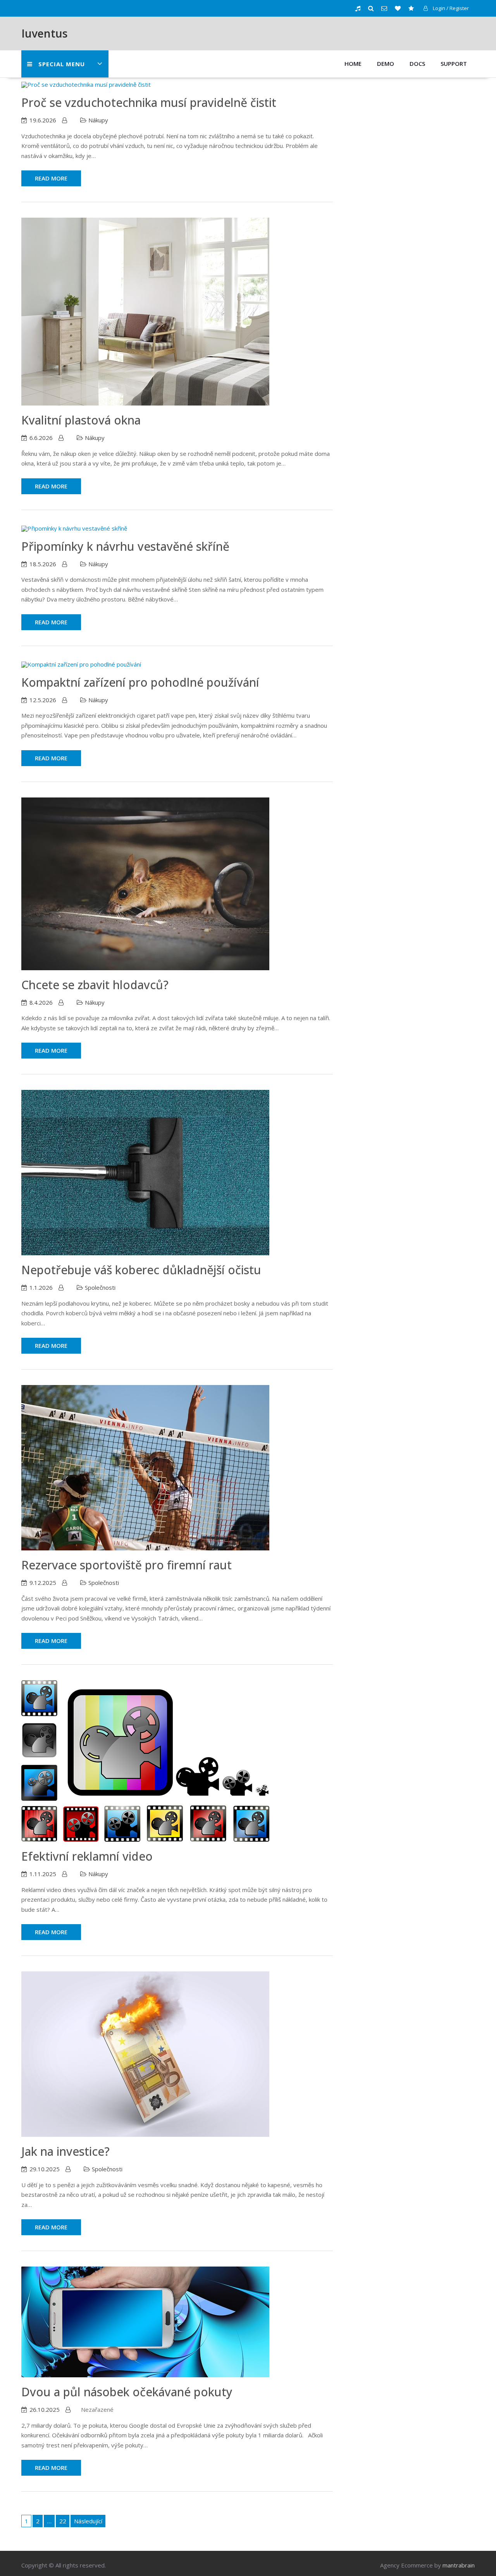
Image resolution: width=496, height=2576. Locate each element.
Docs (417, 64)
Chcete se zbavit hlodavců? (95, 985)
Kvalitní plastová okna (81, 420)
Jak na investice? (65, 2151)
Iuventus (44, 33)
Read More (51, 178)
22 (63, 2521)
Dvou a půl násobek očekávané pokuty (127, 2392)
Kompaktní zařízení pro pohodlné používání (140, 682)
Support (454, 64)
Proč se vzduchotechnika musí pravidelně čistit (149, 102)
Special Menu (62, 64)
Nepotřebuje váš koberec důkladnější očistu (141, 1270)
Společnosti (100, 1287)
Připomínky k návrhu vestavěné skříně (125, 546)
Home (353, 64)
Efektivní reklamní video (87, 1856)
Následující (88, 2521)
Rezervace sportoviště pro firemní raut (127, 1565)
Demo (386, 64)
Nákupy (98, 120)
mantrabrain (459, 2565)
